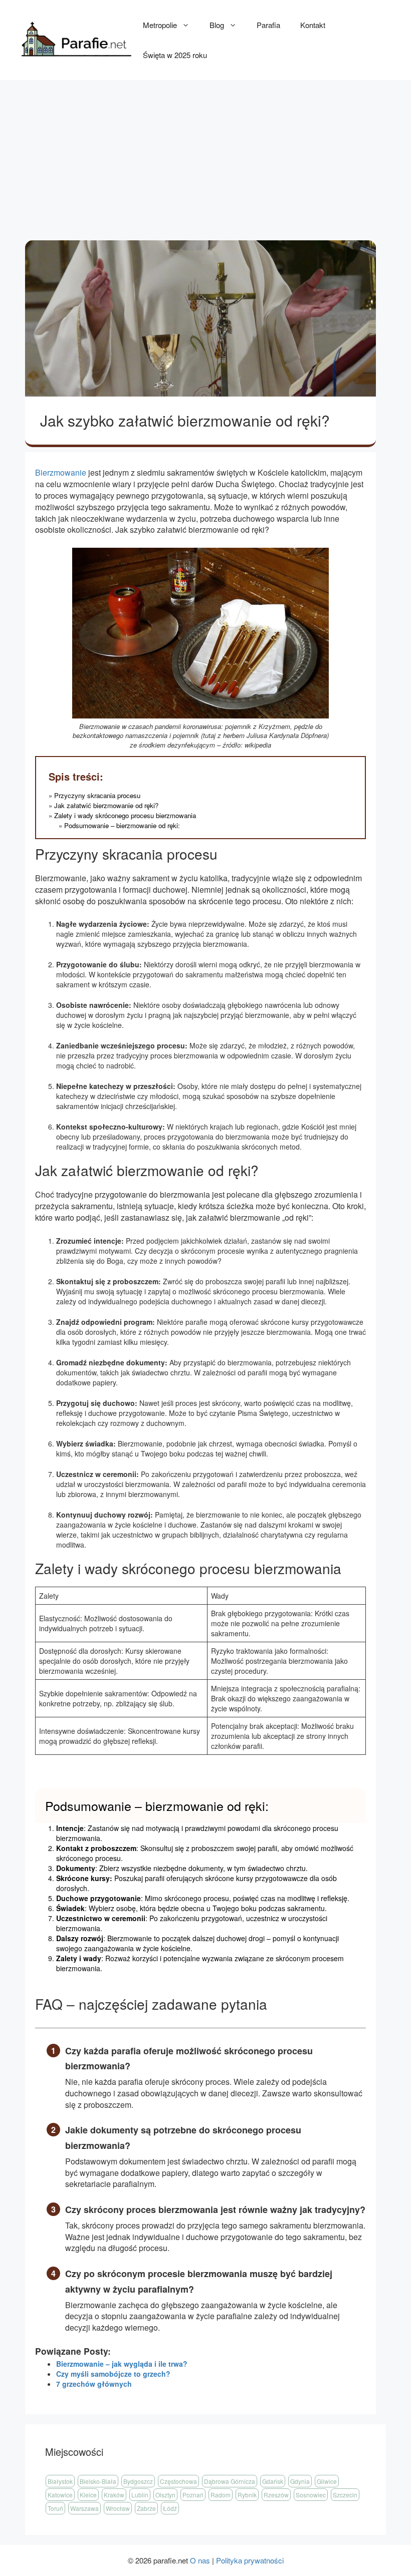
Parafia (268, 25)
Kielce (88, 2495)
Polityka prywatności (250, 2560)
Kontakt (313, 25)
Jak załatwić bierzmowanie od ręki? (106, 805)
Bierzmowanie (61, 472)
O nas (200, 2560)
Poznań (193, 2495)
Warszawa (84, 2508)
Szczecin (345, 2495)
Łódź (170, 2508)
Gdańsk (273, 2481)
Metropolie (160, 25)
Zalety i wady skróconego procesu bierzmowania (125, 815)
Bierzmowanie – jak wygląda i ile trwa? (122, 2364)
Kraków (114, 2495)
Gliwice (327, 2481)
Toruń (55, 2508)
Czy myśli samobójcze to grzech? (113, 2374)
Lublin (140, 2495)
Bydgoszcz (138, 2481)
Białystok (60, 2481)
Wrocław (118, 2508)
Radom (221, 2495)
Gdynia (300, 2481)
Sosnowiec (311, 2495)
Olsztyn (165, 2495)
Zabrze (146, 2508)
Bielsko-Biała (98, 2481)
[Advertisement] (205, 155)
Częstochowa (178, 2481)
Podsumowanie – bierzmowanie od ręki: (122, 825)
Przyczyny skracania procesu (97, 795)
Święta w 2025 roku (175, 55)
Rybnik (247, 2495)
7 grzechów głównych (94, 2384)
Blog (217, 25)
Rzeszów (276, 2495)
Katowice (60, 2495)
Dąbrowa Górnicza (230, 2481)
